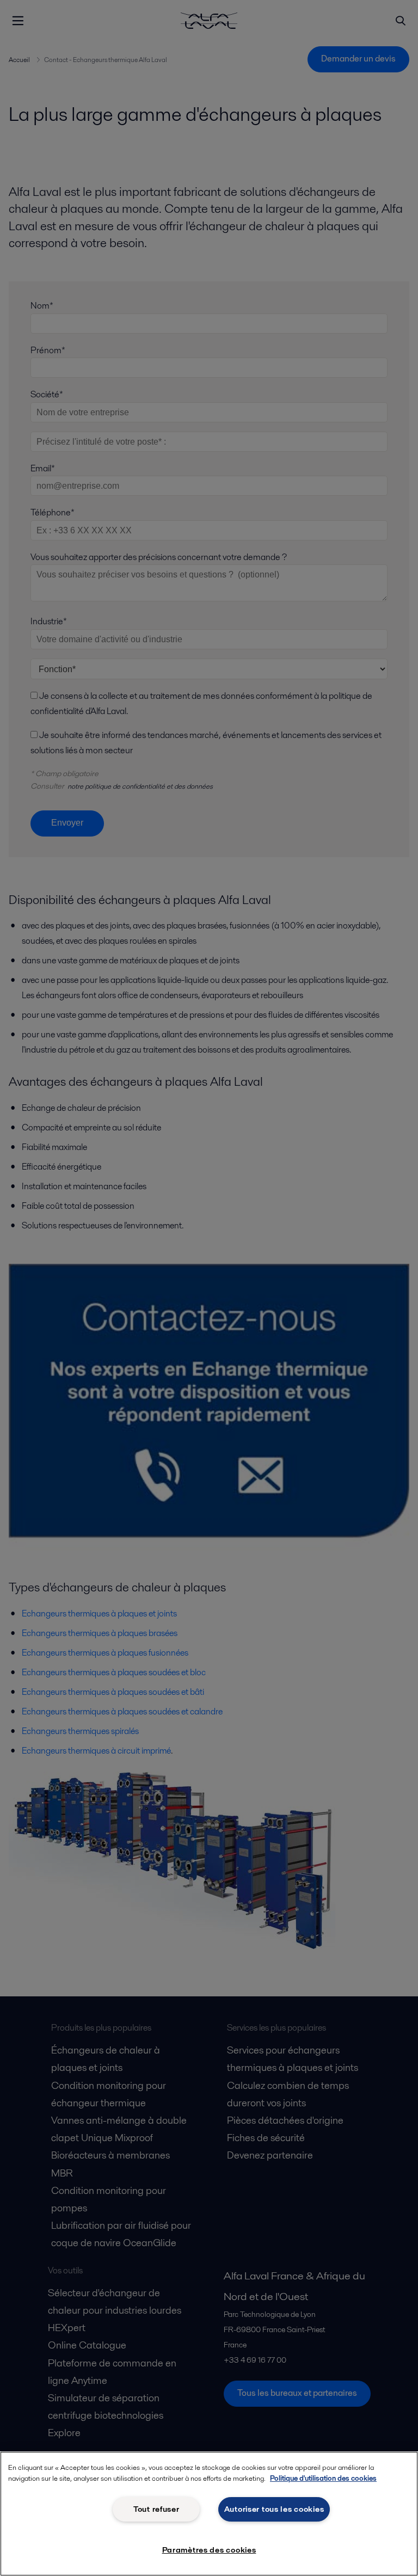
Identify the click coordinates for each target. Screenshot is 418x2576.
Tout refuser (156, 2509)
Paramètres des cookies (209, 2550)
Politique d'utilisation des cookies (323, 2478)
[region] (209, 2514)
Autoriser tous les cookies (274, 2509)
